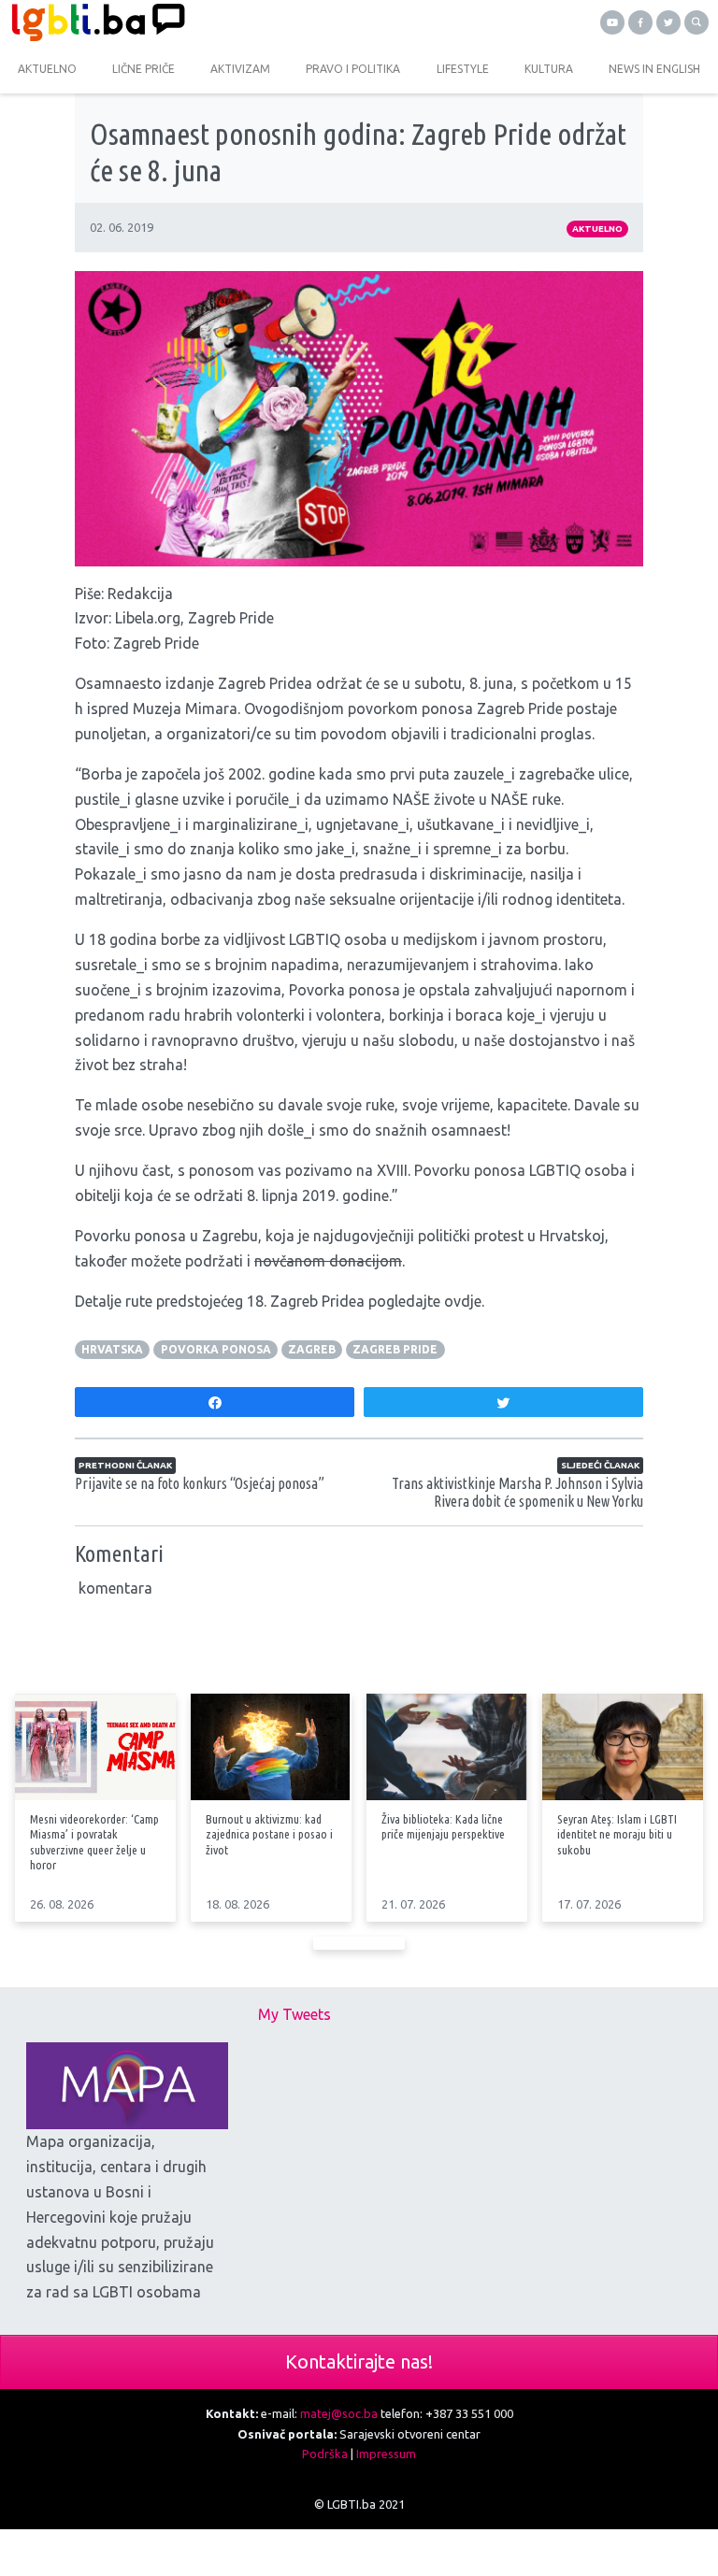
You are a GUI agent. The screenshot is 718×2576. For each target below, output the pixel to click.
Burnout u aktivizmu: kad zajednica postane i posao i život (269, 1834)
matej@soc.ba (339, 2413)
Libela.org (148, 618)
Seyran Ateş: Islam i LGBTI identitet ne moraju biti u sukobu (617, 1834)
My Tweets (294, 2014)
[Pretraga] (696, 22)
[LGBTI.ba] (179, 22)
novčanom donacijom (328, 1261)
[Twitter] (668, 22)
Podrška (325, 2454)
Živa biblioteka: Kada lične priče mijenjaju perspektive (443, 1826)
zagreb (312, 1349)
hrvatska (112, 1349)
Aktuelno (597, 229)
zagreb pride (395, 1349)
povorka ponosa (216, 1349)
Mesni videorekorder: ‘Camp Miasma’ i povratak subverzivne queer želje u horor (94, 1841)
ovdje (463, 1301)
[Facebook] (640, 22)
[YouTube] (612, 22)
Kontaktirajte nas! (359, 2361)
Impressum (386, 2454)
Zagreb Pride (231, 618)
